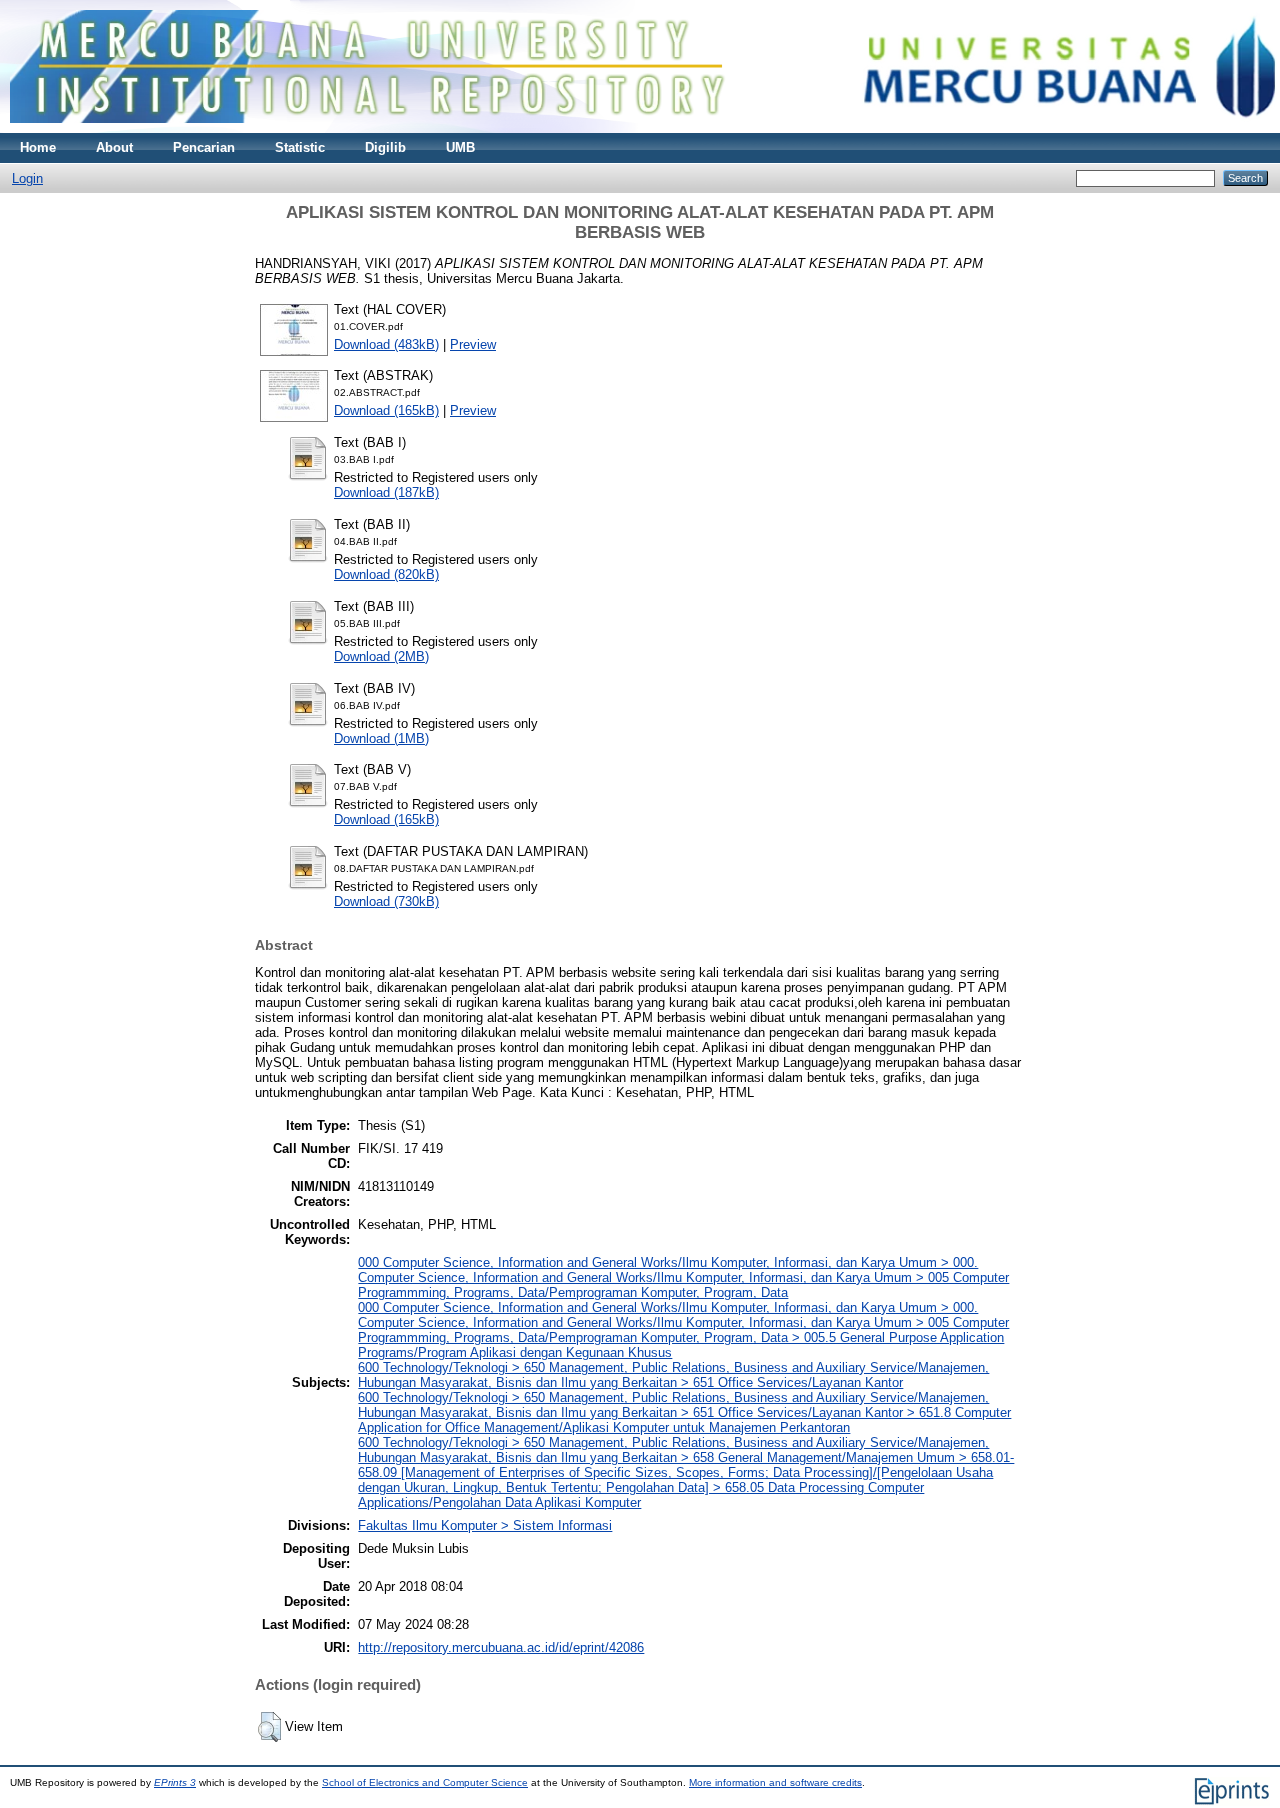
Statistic (300, 147)
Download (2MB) (381, 656)
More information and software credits (775, 1782)
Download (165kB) (386, 410)
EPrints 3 (175, 1782)
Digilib (385, 147)
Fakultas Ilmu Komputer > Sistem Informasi (485, 1525)
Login (27, 178)
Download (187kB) (386, 492)
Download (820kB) (386, 574)
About (114, 147)
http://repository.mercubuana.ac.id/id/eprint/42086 (501, 1647)
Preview (473, 344)
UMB (460, 147)
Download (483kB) (386, 344)
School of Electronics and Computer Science (425, 1782)
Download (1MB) (381, 738)
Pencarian (204, 147)
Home (38, 147)
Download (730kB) (386, 901)
